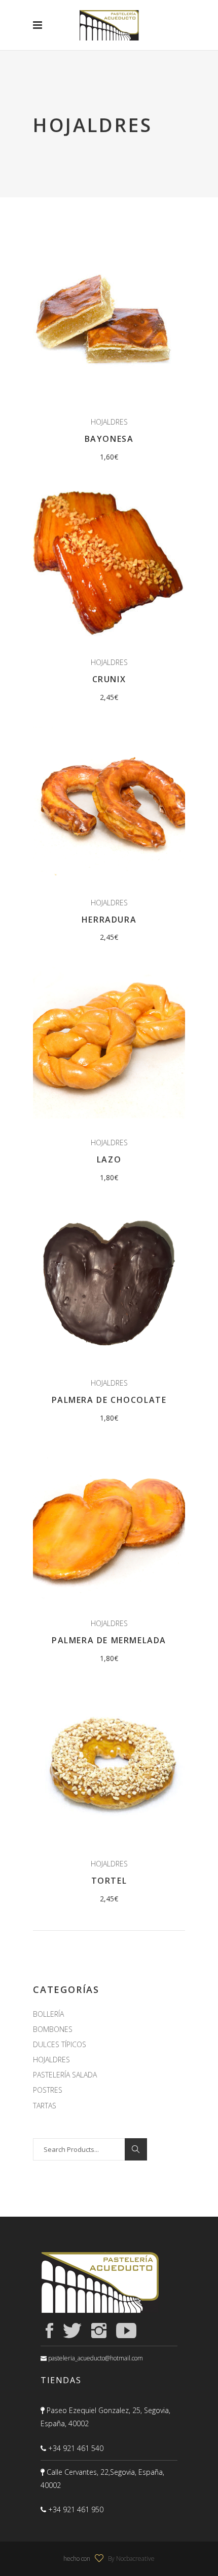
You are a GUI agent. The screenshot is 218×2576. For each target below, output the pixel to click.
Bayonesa (109, 439)
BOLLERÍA (48, 2014)
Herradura (109, 920)
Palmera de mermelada (109, 1640)
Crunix (109, 679)
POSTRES (48, 2090)
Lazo (109, 1159)
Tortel (109, 1881)
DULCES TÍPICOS (60, 2044)
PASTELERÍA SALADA (65, 2075)
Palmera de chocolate (109, 1400)
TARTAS (45, 2106)
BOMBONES (53, 2029)
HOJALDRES (109, 422)
